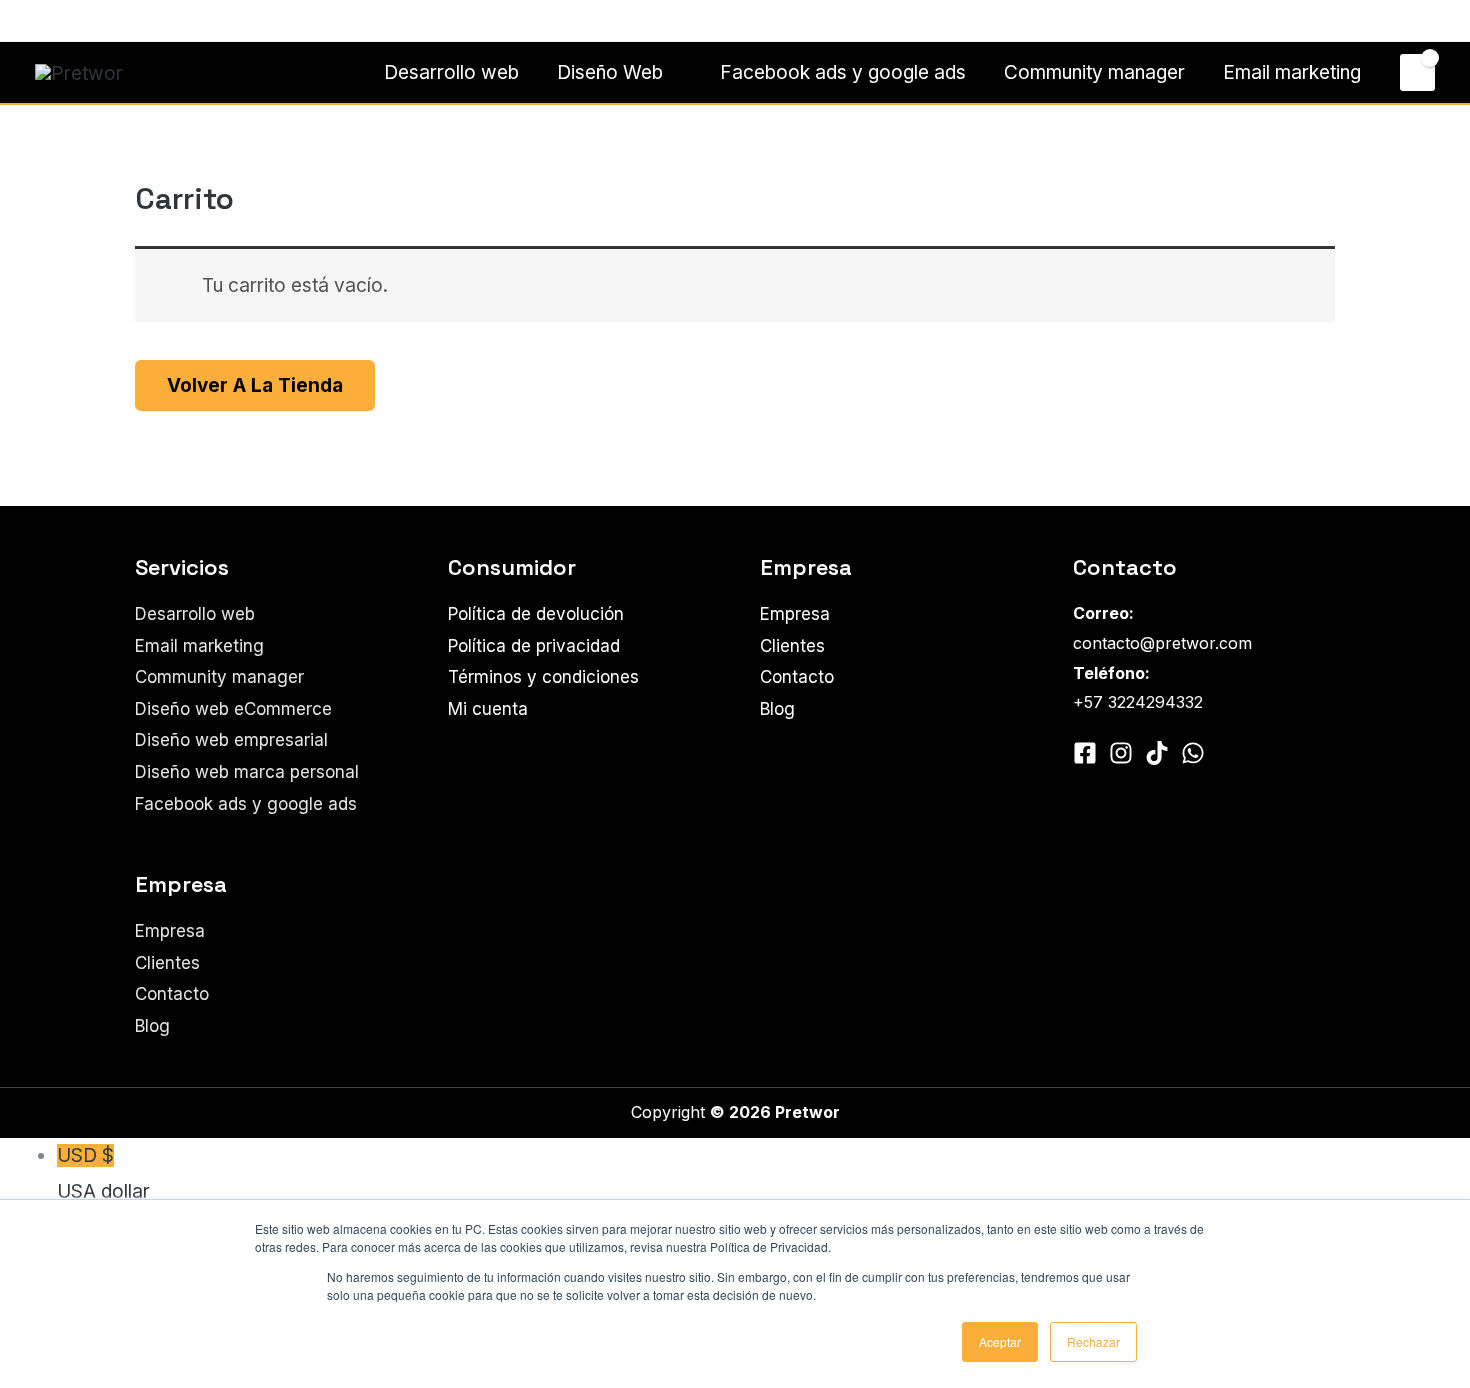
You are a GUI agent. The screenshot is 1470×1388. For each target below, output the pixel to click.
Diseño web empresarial (231, 740)
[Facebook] (44, 22)
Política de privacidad (534, 646)
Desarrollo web (451, 72)
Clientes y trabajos (1262, 20)
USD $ (103, 1173)
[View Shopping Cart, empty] (1417, 72)
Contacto (1388, 20)
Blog (152, 1026)
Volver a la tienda (255, 385)
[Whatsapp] (104, 22)
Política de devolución (536, 614)
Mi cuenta (488, 709)
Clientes (167, 963)
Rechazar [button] (1093, 1341)
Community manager (1094, 72)
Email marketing (1292, 72)
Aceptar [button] (1000, 1341)
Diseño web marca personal (247, 772)
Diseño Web (610, 72)
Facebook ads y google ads (843, 72)
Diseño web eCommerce (233, 709)
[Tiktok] (1157, 753)
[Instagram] (74, 22)
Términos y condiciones (543, 677)
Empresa (170, 931)
